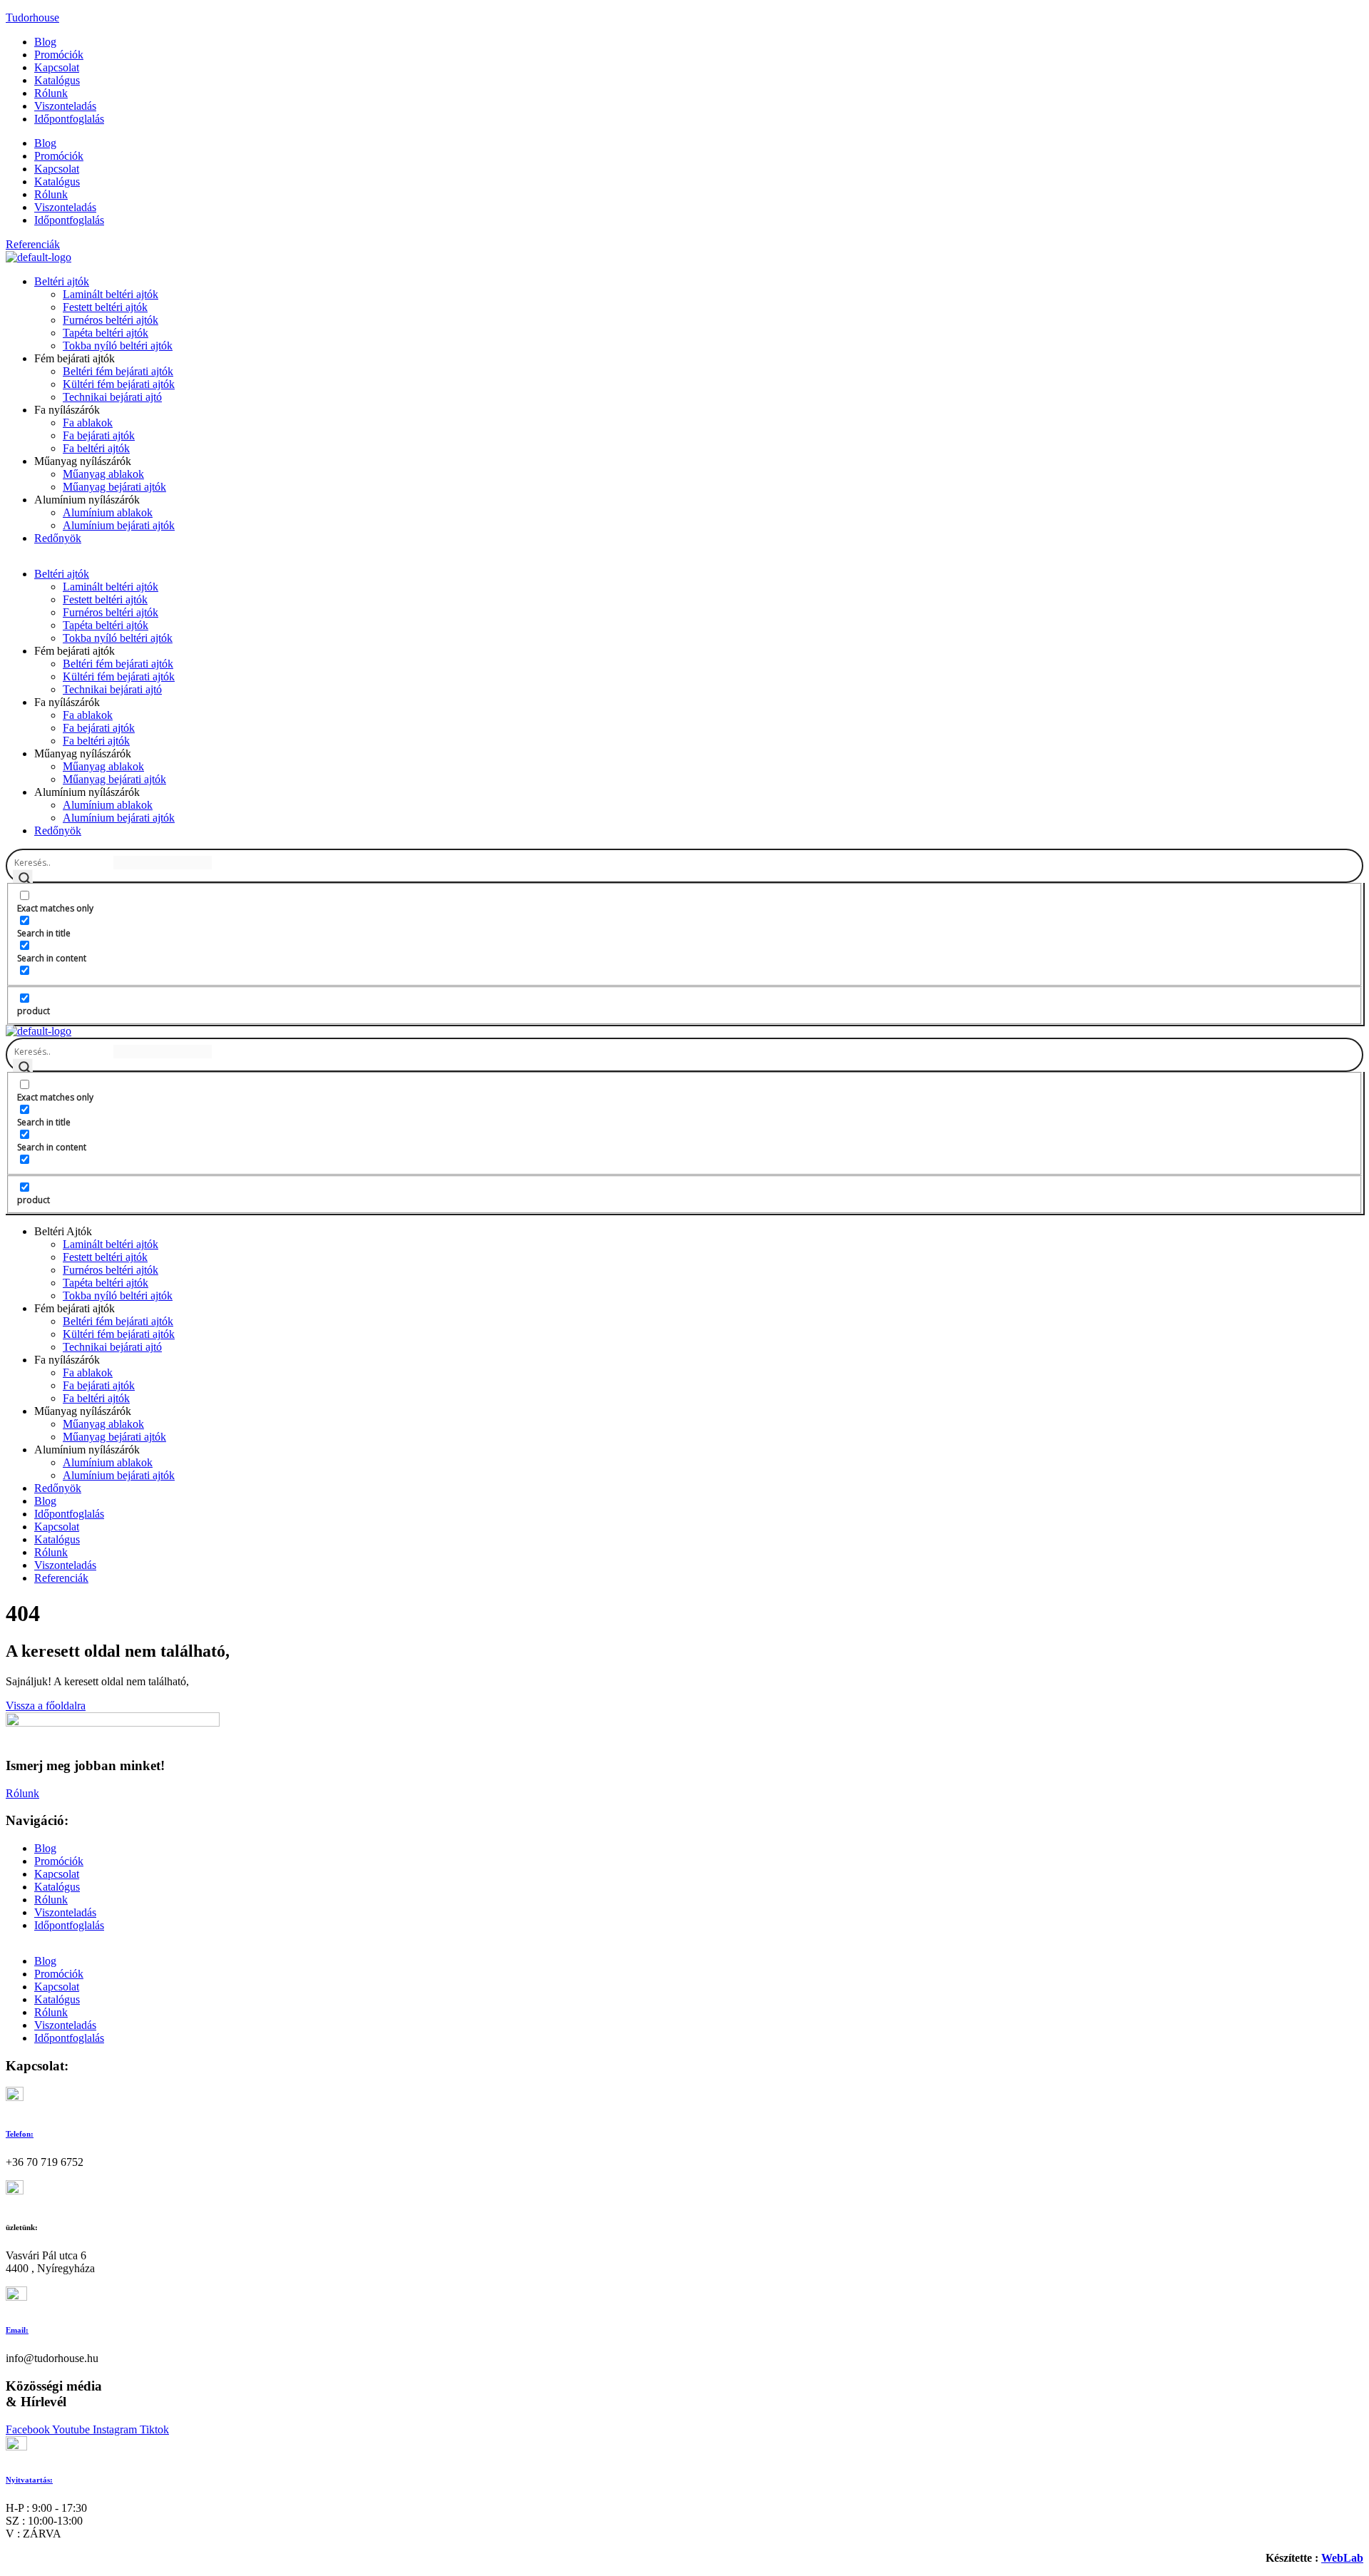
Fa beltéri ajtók (96, 448)
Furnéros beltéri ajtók (111, 320)
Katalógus (57, 80)
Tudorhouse (32, 17)
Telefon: (20, 2134)
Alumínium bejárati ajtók (119, 525)
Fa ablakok (88, 423)
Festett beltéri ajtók (105, 307)
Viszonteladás (65, 106)
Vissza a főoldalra (46, 1706)
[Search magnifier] (23, 879)
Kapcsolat (57, 67)
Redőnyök (58, 538)
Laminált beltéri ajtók (111, 294)
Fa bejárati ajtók (99, 435)
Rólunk (51, 93)
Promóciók (59, 55)
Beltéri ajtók (62, 281)
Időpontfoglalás (69, 119)
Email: (17, 2330)
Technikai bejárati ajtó (112, 397)
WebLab (1342, 2558)
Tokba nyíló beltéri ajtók (118, 346)
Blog (45, 42)
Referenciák (61, 1578)
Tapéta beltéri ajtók (106, 333)
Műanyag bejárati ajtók (114, 487)
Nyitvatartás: (29, 2480)
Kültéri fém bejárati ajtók (119, 384)
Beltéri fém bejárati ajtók (118, 371)
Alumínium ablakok (108, 512)
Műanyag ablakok (103, 474)
